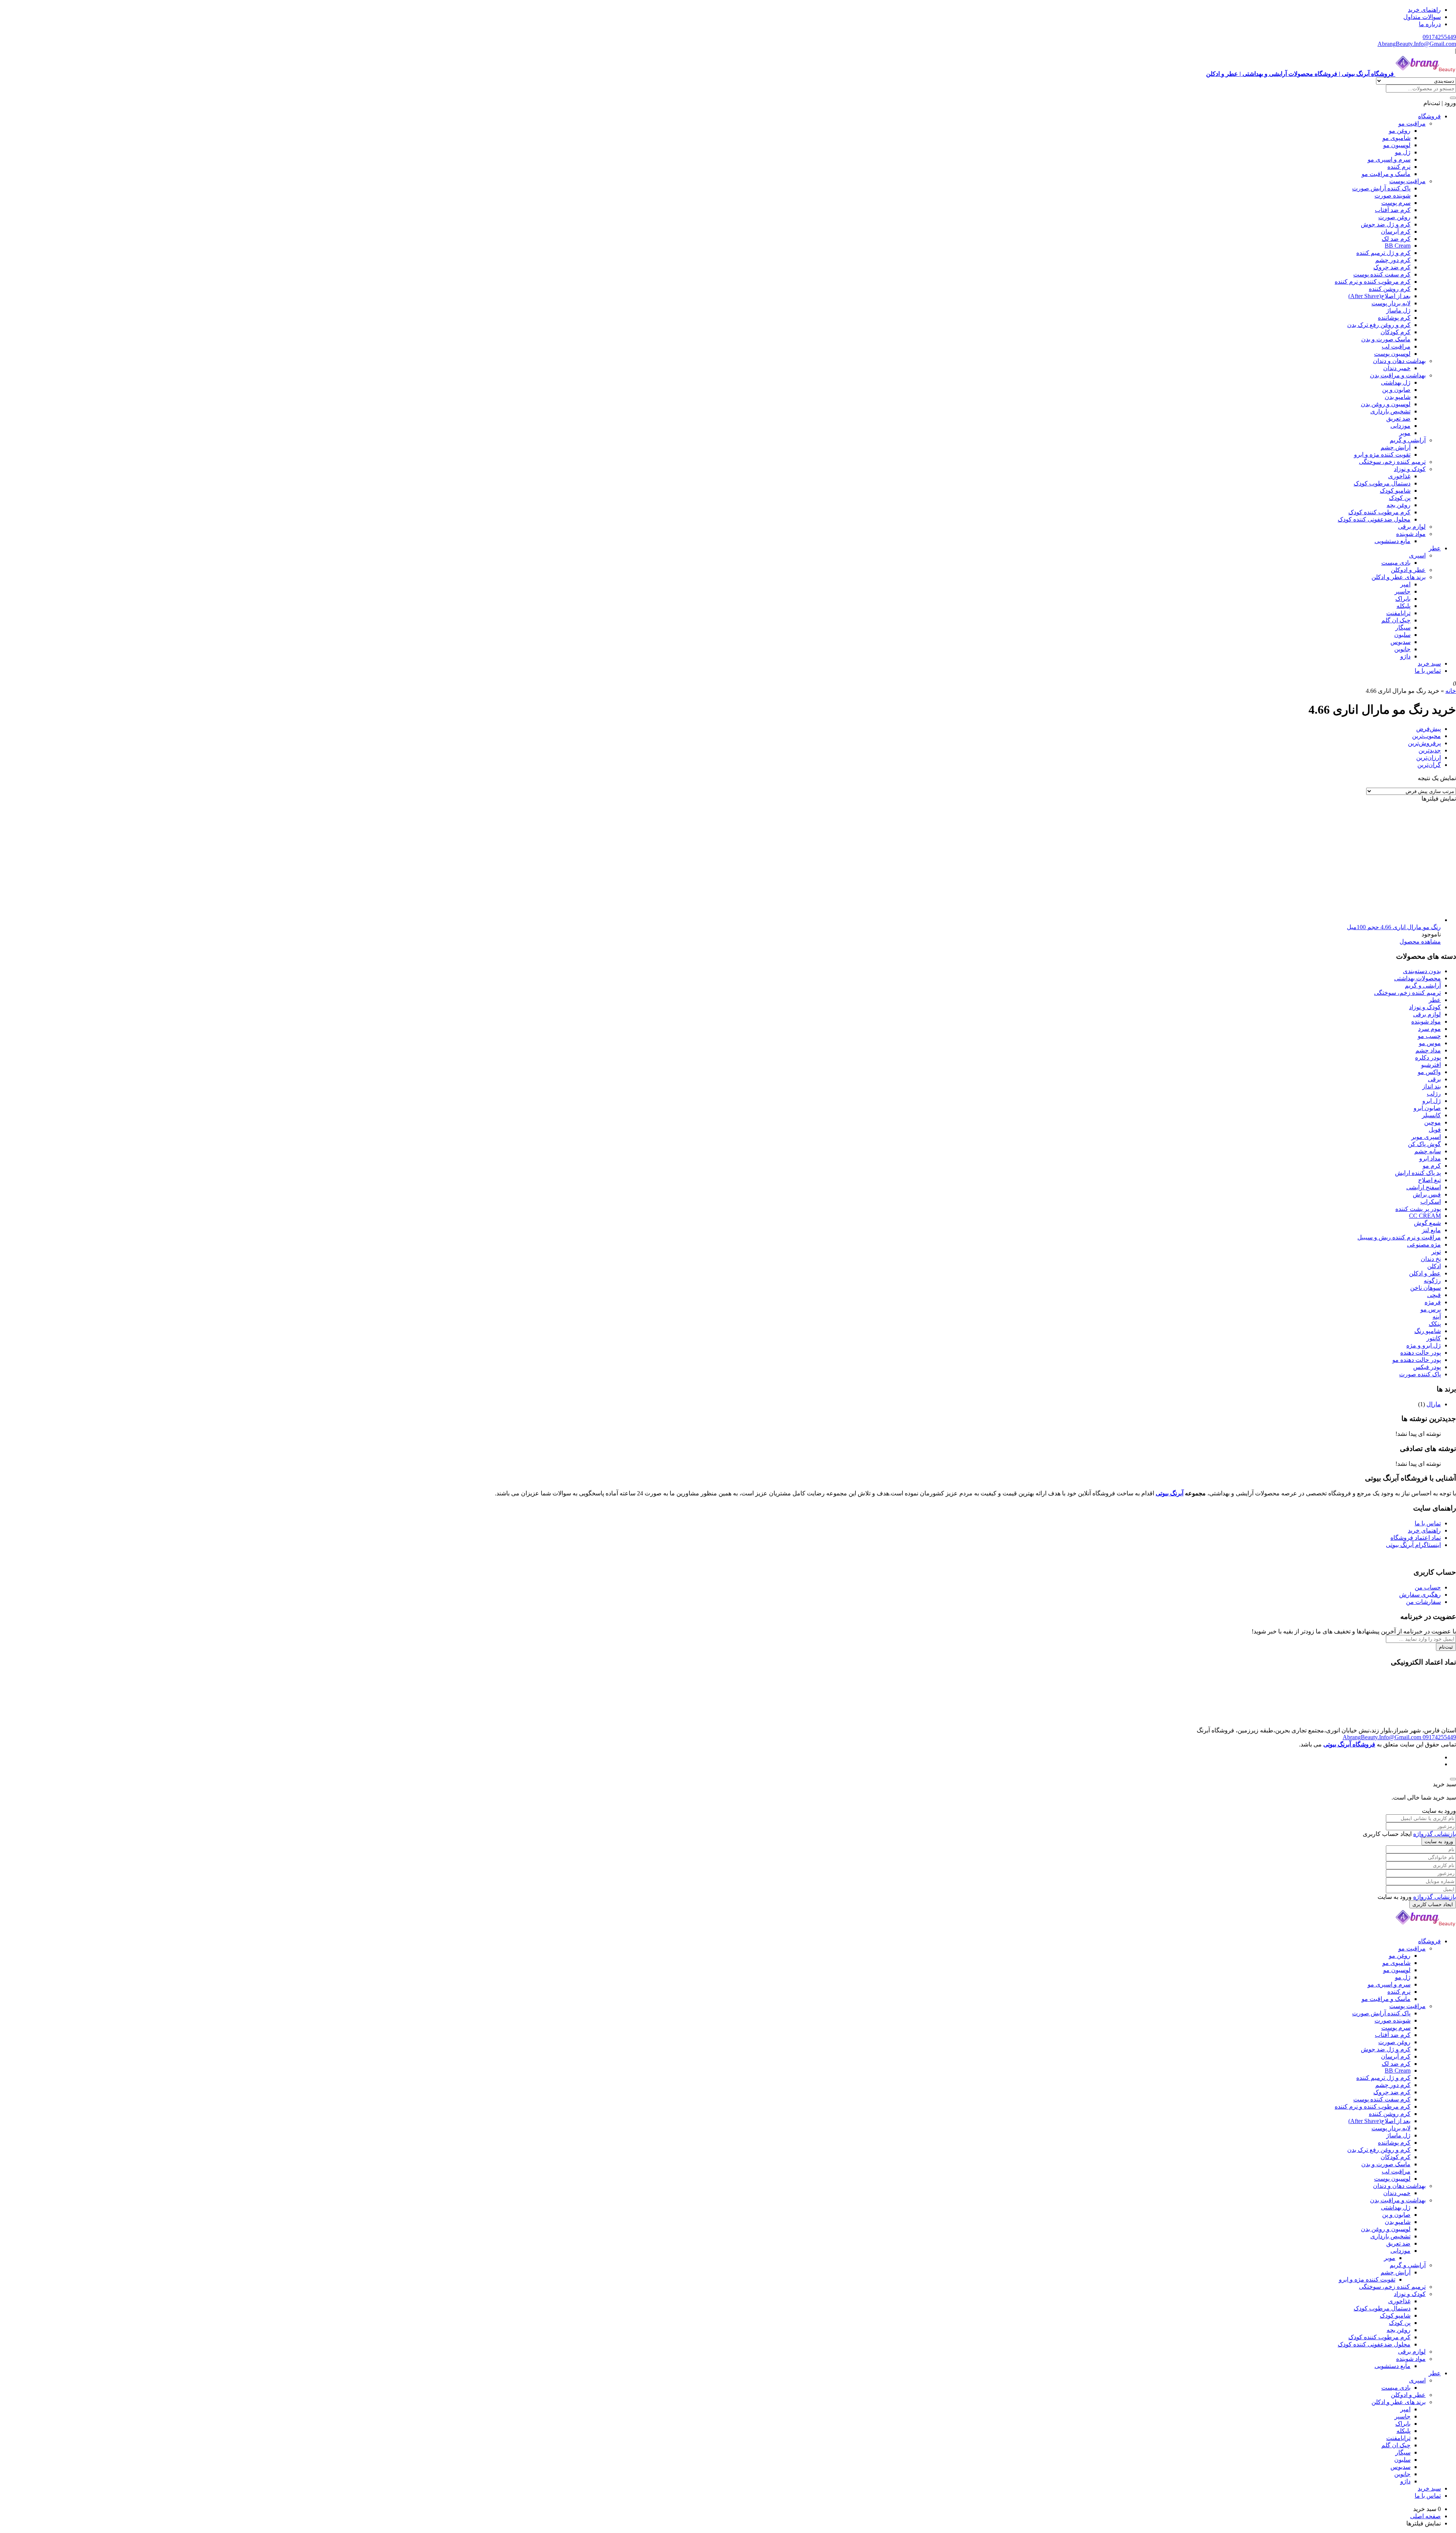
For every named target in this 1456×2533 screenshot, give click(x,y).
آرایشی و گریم (1408, 440)
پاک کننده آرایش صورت (1381, 188)
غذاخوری (1399, 476)
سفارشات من (1423, 1602)
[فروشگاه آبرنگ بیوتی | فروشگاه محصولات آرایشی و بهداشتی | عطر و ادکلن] (1426, 1928)
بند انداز (1432, 1086)
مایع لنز (1431, 1230)
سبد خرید (1429, 663)
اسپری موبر (1426, 1137)
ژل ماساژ (1398, 310)
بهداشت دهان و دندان (1399, 361)
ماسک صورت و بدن (1386, 339)
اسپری (1417, 555)
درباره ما (1430, 24)
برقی (1434, 1079)
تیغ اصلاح (1429, 1180)
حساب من (1428, 1587)
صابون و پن (1396, 390)
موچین (1432, 1122)
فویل (1435, 1130)
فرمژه (1433, 1302)
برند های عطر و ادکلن (1399, 577)
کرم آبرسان (1396, 232)
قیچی (1434, 1295)
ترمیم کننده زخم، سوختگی (1392, 462)
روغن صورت (1394, 217)
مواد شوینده (1411, 534)
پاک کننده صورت (1420, 1374)
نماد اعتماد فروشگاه (1416, 1538)
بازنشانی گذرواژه (1435, 1834)
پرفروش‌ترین (1424, 743)
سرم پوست (1396, 203)
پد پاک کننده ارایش (1418, 1173)
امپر (1405, 584)
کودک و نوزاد (1410, 469)
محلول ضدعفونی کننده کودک (1374, 519)
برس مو (1431, 1309)
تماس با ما (1428, 671)
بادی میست (1396, 563)
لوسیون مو (1397, 145)
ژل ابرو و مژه (1424, 1345)
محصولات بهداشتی (1418, 978)
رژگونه (1432, 1281)
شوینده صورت (1392, 196)
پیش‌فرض (1429, 729)
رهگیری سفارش (1420, 1595)
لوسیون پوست (1392, 354)
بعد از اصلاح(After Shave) (1379, 296)
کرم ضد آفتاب (1393, 210)
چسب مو (1429, 1036)
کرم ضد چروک (1392, 267)
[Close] (1453, 1779)
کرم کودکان (1396, 332)
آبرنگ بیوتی (1170, 1493)
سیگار (1403, 627)
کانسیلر (1431, 1115)
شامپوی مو (1396, 138)
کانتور (1434, 1338)
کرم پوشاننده (1394, 318)
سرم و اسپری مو (1389, 159)
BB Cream (1398, 246)
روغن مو (1400, 131)
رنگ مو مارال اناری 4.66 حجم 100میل (1394, 927)
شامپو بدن (1398, 397)
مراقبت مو (1412, 123)
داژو (1405, 656)
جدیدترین (1430, 750)
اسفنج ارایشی (1424, 1187)
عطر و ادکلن (1425, 1273)
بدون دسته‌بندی (1422, 971)
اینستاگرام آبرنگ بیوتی (1413, 1545)
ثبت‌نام (1446, 1647)
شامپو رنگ (1428, 1331)
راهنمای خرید (1424, 10)
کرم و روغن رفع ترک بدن (1379, 325)
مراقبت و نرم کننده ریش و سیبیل (1399, 1237)
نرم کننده (1399, 167)
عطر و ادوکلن (1408, 570)
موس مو (1430, 1043)
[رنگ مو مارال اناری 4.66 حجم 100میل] (1327, 920)
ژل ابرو (1432, 1101)
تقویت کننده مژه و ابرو (1382, 455)
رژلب (1434, 1094)
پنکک (1435, 1324)
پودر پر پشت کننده (1418, 1209)
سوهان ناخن (1425, 1288)
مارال (1434, 1404)
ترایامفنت (1398, 613)
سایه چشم (1428, 1151)
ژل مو (1403, 152)
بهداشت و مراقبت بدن (1398, 375)
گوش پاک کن (1424, 1144)
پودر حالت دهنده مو (1417, 1360)
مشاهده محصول (1420, 941)
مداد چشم (1428, 1050)
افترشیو (1431, 1065)
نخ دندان (1431, 1259)
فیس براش (1427, 1194)
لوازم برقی (1412, 527)
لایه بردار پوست (1391, 303)
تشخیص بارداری (1390, 411)
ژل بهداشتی (1396, 382)
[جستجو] (1453, 98)
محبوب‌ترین (1426, 736)
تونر (1436, 1252)
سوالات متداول (1422, 17)
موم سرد (1429, 1029)
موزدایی (1400, 426)
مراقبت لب (1396, 346)
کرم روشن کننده (1390, 289)
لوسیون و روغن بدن (1386, 404)
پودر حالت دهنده (1421, 1353)
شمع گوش (1427, 1223)
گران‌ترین (1429, 765)
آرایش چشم (1396, 447)
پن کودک (1400, 498)
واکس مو (1429, 1072)
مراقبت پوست (1407, 181)
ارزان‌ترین (1429, 758)
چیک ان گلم (1396, 620)
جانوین (1402, 649)
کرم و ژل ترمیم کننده (1383, 253)
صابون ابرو (1427, 1108)
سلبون (1402, 635)
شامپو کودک (1395, 491)
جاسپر (1403, 591)
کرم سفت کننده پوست (1382, 274)
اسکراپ (1431, 1202)
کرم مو (1432, 1166)
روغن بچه (1399, 505)
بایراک (1403, 599)
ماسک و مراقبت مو (1386, 174)
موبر (1405, 433)
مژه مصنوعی (1424, 1245)
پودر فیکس (1427, 1367)
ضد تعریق (1398, 419)
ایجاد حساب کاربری (1433, 1904)
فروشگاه (1429, 116)
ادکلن (1434, 1266)
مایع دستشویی (1392, 541)
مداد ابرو (1430, 1158)
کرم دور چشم (1393, 260)
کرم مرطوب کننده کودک (1379, 512)
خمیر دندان (1397, 368)
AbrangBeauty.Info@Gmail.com (1417, 44)
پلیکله (1403, 606)
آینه (1437, 1317)
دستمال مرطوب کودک (1382, 483)
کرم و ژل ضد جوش (1386, 224)
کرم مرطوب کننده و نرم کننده (1373, 282)
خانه (1451, 691)
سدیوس (1400, 642)
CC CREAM (1425, 1216)
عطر (1435, 548)
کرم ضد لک (1396, 239)
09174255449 (1439, 37)
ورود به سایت (1439, 1841)
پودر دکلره (1428, 1058)
